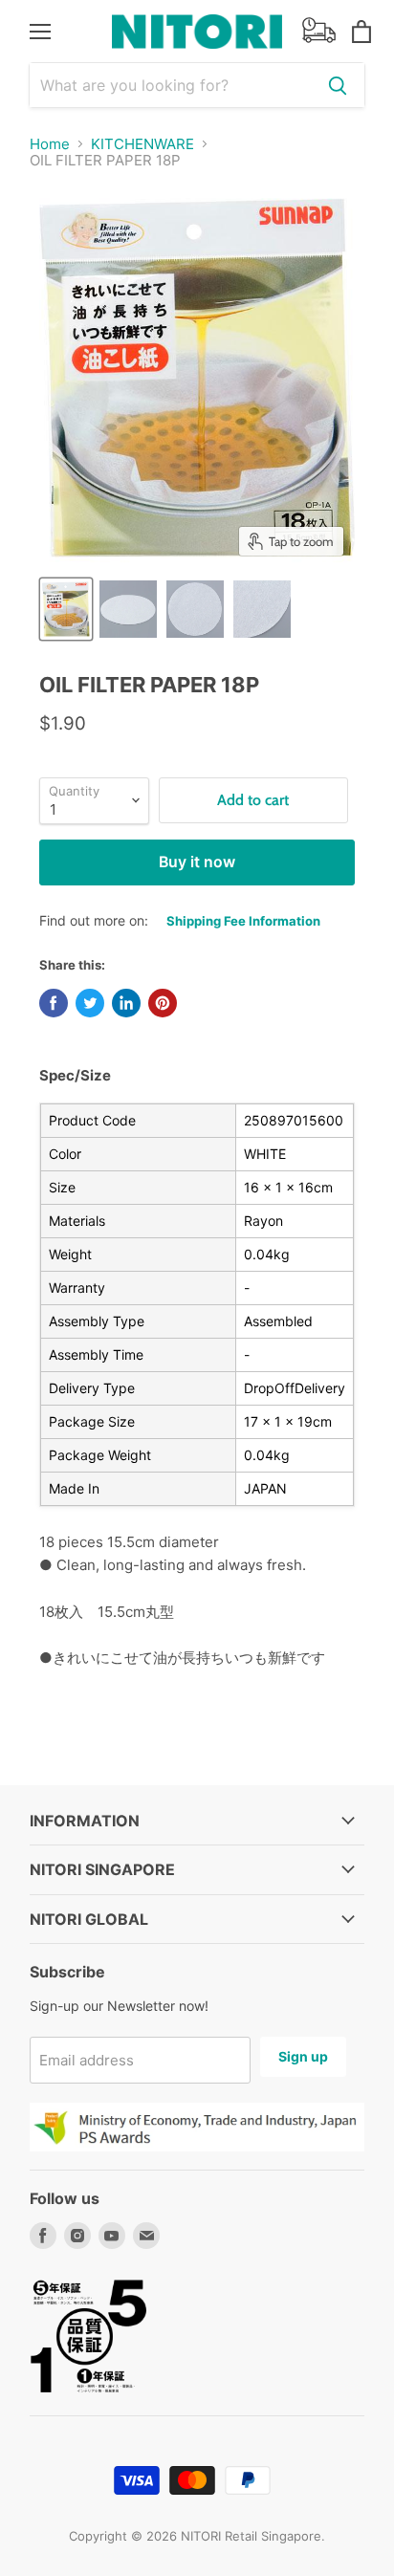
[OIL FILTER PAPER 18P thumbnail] (66, 609)
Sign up (303, 2056)
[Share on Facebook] (54, 1003)
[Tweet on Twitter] (90, 1003)
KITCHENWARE (142, 144)
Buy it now (197, 862)
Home (50, 144)
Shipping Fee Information (243, 921)
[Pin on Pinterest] (163, 1003)
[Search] (338, 85)
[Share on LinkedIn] (126, 1003)
